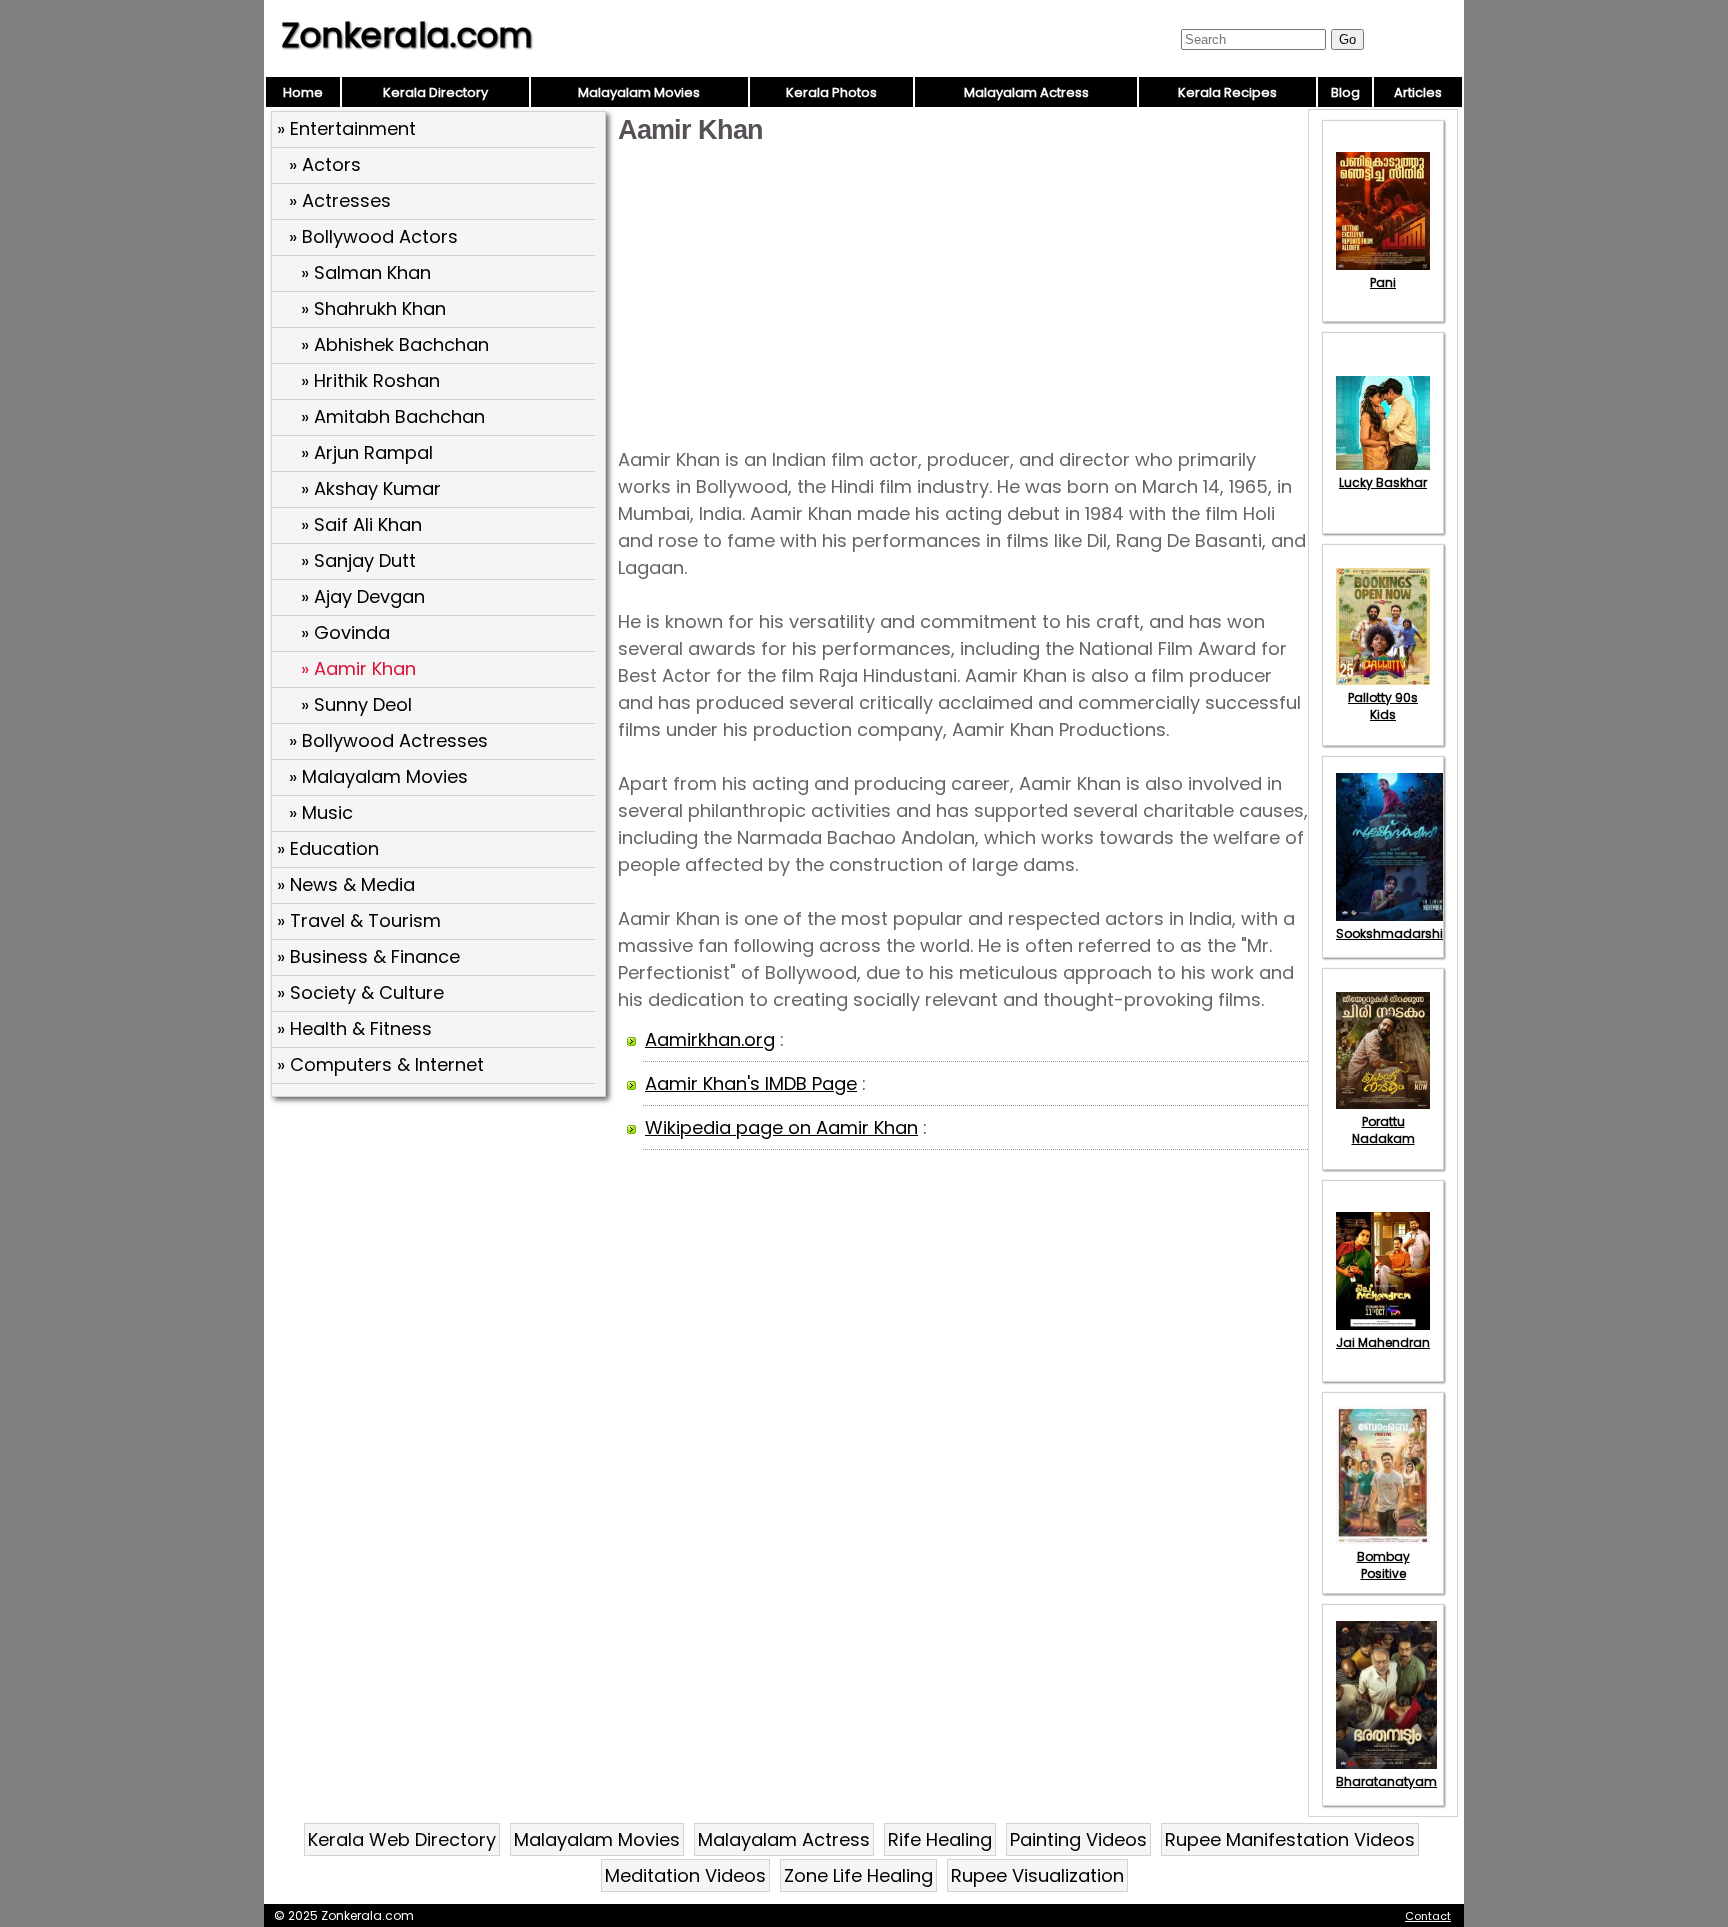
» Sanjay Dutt (358, 560)
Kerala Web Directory (402, 1839)
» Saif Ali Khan (361, 524)
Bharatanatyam (1386, 1781)
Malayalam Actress (1026, 92)
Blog (1345, 92)
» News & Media (346, 884)
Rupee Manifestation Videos (1290, 1839)
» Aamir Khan (358, 668)
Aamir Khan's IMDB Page (751, 1083)
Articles (1418, 92)
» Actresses (340, 200)
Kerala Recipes (1227, 92)
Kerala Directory (435, 92)
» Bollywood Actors (373, 236)
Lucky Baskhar (1383, 482)
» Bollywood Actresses (388, 740)
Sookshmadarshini (1395, 933)
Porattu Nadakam (1383, 1130)
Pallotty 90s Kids (1383, 706)
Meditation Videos (685, 1875)
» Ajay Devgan (363, 596)
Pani (1383, 282)
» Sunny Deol (356, 704)
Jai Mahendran (1383, 1342)
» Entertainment (346, 128)
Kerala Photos (831, 92)
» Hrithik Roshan (370, 380)
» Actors (325, 164)
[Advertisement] (441, 1249)
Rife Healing (940, 1839)
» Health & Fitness (354, 1028)
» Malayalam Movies (378, 776)
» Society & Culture (360, 992)
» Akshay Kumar (371, 488)
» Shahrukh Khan (373, 308)
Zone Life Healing (858, 1875)
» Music (321, 812)
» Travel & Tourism (359, 920)
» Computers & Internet (380, 1064)
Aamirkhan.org (710, 1039)
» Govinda (345, 632)
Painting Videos (1078, 1839)
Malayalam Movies (639, 92)
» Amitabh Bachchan (393, 416)
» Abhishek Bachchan (395, 344)
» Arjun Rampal (367, 452)
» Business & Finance (368, 956)
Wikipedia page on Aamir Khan (781, 1127)
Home (303, 92)
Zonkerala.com (407, 35)
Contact (1428, 1916)
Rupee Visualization (1037, 1875)
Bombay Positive (1383, 1565)
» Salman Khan (366, 272)
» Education (328, 848)
